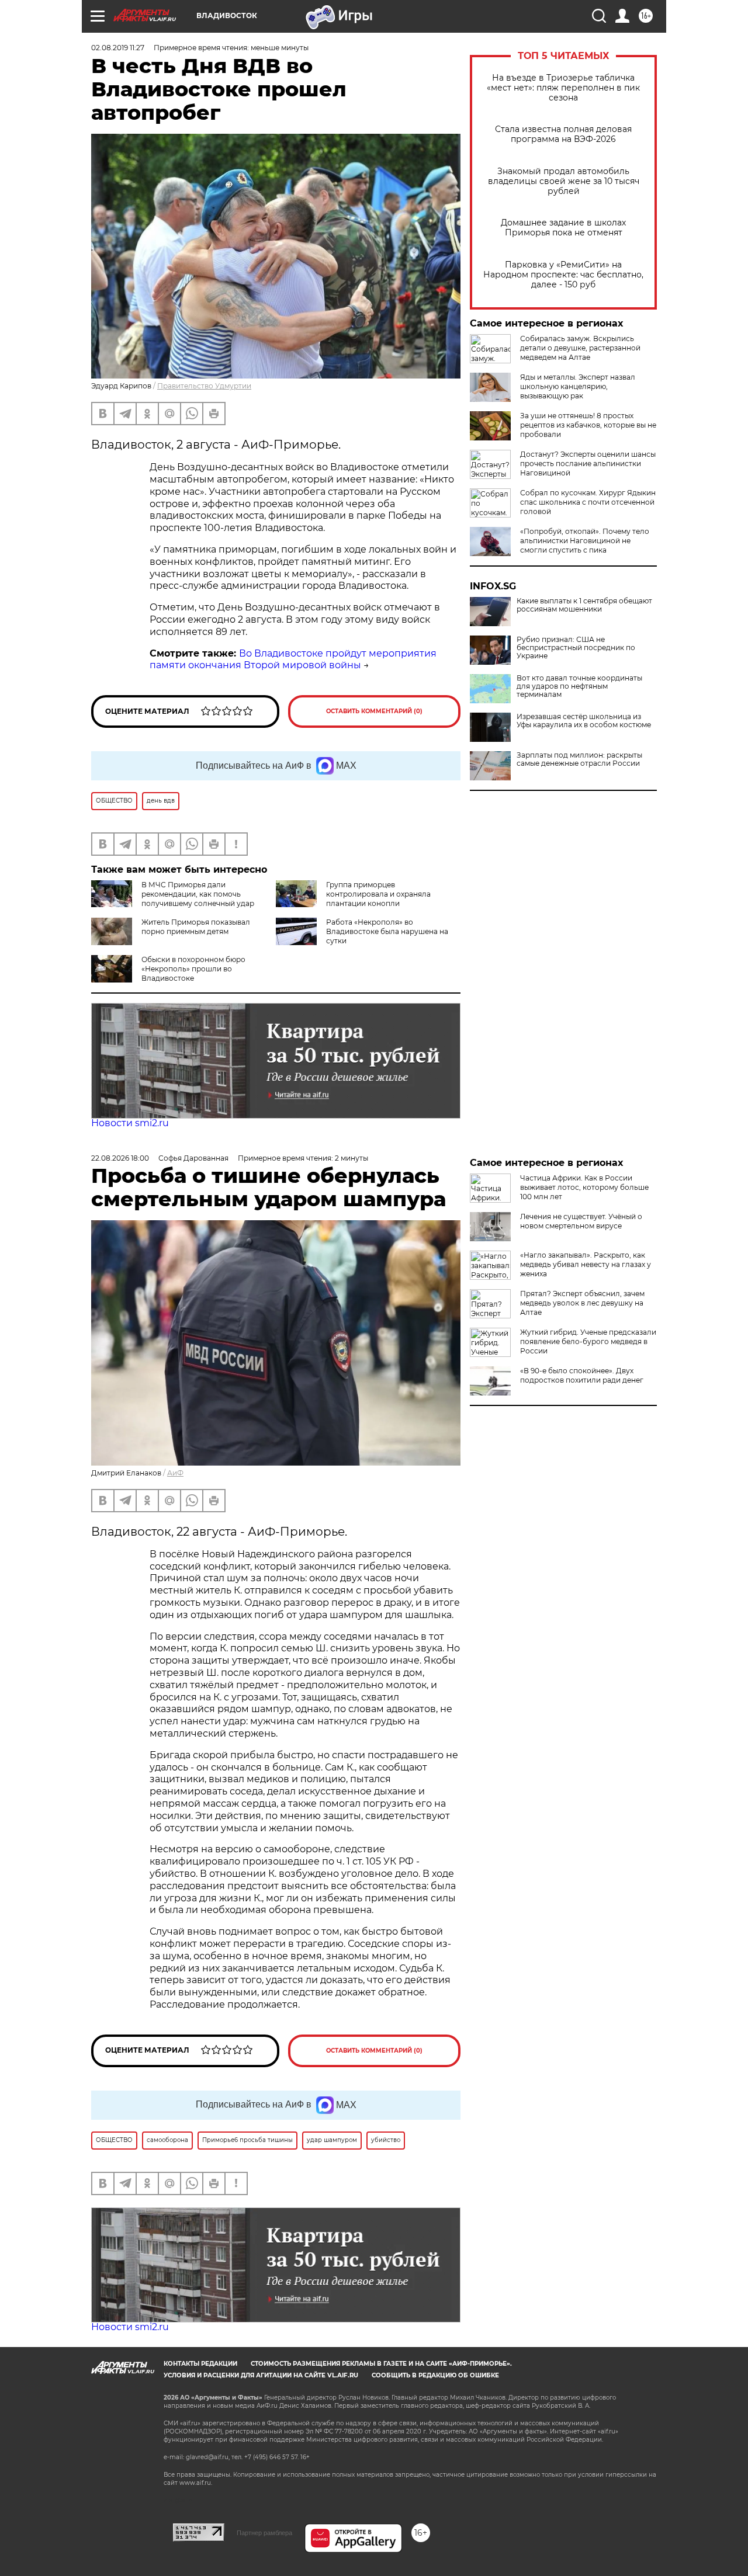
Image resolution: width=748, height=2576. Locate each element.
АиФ (175, 1473)
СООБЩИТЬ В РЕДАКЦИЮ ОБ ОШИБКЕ (435, 2375)
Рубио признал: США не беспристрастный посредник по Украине (576, 648)
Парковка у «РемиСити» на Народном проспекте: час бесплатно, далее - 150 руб (563, 275)
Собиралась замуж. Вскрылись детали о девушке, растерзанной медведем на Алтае (580, 348)
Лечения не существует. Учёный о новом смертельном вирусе (581, 1221)
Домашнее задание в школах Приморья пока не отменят (563, 228)
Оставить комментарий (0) (374, 711)
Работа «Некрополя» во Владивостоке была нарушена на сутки (387, 931)
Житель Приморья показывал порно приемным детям (196, 927)
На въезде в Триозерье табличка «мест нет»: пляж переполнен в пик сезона (563, 88)
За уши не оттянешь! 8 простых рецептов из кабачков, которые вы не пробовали (588, 425)
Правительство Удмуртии (204, 386)
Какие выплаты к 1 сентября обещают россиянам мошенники (584, 605)
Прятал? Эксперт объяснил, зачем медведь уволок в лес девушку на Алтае (582, 1303)
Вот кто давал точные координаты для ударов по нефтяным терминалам (579, 686)
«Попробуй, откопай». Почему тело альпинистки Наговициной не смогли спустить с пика (585, 541)
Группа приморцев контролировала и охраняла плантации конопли (378, 894)
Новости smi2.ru (130, 1123)
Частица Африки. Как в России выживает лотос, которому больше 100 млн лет (584, 1187)
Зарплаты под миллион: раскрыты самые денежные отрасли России (579, 759)
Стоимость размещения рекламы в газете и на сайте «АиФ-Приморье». (381, 2364)
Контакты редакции (200, 2364)
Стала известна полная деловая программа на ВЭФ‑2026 (563, 134)
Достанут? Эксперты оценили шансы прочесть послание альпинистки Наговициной (588, 464)
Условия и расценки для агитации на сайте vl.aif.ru (261, 2375)
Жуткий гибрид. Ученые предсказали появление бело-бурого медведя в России (588, 1341)
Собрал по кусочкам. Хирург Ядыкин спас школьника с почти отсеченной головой (588, 502)
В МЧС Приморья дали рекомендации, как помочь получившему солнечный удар (198, 894)
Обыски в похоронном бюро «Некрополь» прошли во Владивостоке (193, 969)
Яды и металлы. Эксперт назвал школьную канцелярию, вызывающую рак (578, 386)
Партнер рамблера (264, 2533)
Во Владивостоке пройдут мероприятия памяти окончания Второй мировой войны (293, 659)
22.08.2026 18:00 (120, 1158)
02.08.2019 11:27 (118, 48)
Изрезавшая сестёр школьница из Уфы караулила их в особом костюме (584, 721)
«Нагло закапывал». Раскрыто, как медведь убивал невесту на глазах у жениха (586, 1264)
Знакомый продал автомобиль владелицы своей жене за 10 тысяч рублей (564, 181)
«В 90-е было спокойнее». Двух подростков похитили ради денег (582, 1375)
